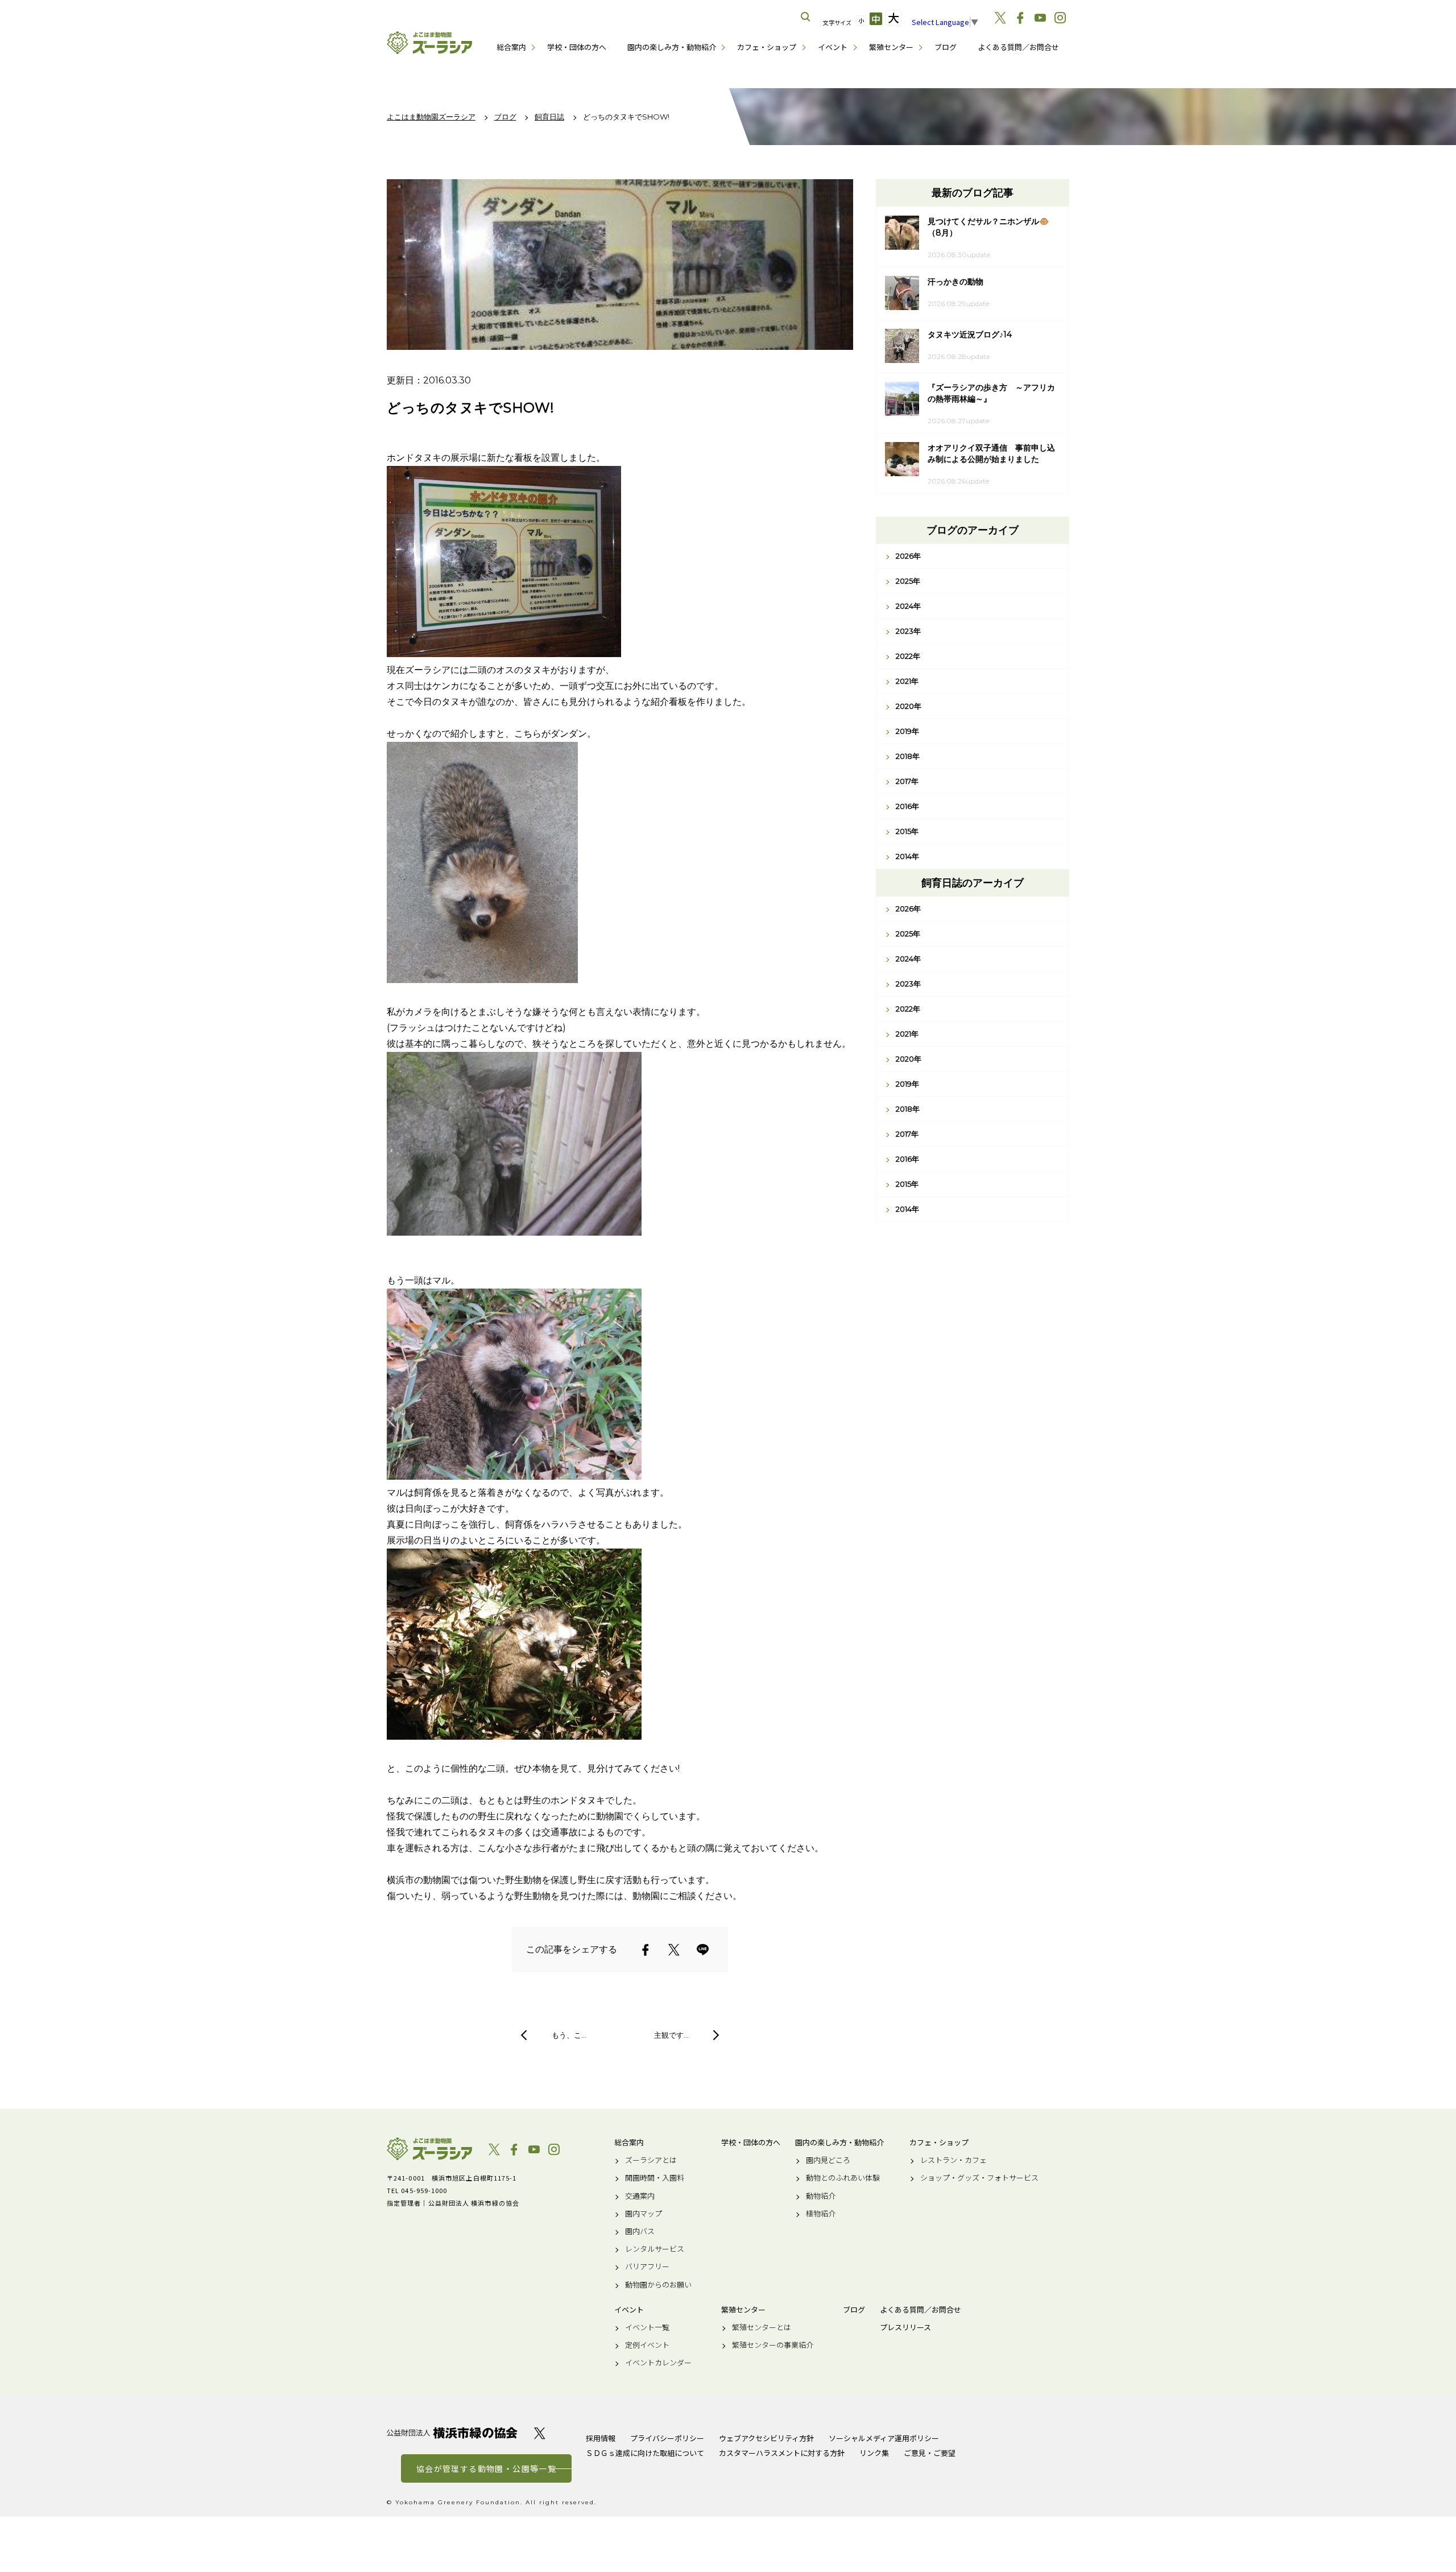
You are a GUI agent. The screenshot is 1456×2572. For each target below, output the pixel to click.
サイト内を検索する (806, 17)
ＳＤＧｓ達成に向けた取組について (645, 2453)
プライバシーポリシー (667, 2438)
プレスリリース (905, 2327)
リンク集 (874, 2453)
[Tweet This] (674, 1950)
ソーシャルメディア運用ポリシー (884, 2438)
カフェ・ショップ (767, 47)
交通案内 (640, 2196)
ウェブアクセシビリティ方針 (766, 2438)
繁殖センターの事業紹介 (773, 2345)
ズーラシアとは (651, 2160)
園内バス (640, 2231)
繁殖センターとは (762, 2327)
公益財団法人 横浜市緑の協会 (452, 2433)
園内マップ (644, 2214)
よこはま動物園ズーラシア (429, 2149)
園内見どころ (828, 2160)
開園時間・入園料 (655, 2178)
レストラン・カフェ (954, 2160)
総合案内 (511, 47)
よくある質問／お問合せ (1018, 47)
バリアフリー (647, 2267)
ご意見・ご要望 (930, 2453)
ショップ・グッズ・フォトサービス (979, 2178)
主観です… (671, 2035)
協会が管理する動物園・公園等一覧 (486, 2468)
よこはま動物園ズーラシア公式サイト (429, 43)
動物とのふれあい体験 (843, 2178)
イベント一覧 (647, 2327)
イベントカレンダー (658, 2363)
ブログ (946, 47)
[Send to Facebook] (646, 1950)
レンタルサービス (655, 2249)
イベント (833, 47)
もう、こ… (569, 2035)
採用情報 (601, 2438)
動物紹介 (821, 2196)
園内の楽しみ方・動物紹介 (672, 47)
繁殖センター (891, 47)
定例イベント (647, 2345)
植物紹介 (821, 2214)
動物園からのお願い (658, 2285)
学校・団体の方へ (577, 47)
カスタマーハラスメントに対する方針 (782, 2453)
